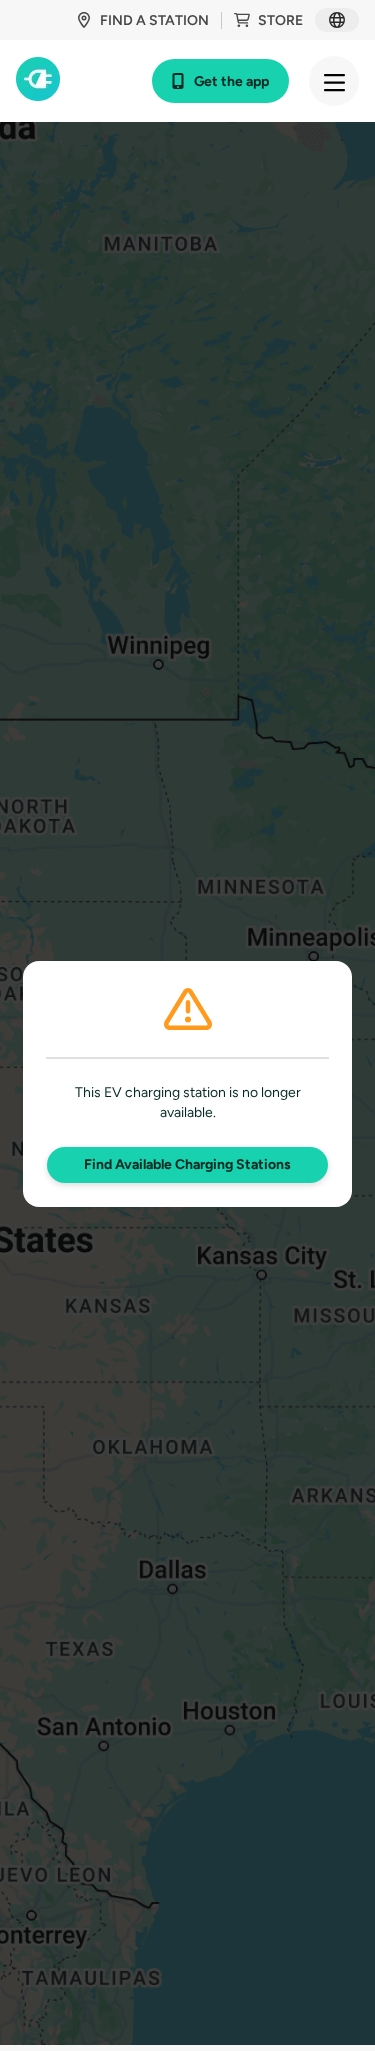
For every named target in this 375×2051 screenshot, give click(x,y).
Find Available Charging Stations (187, 1164)
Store (280, 20)
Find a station (154, 20)
